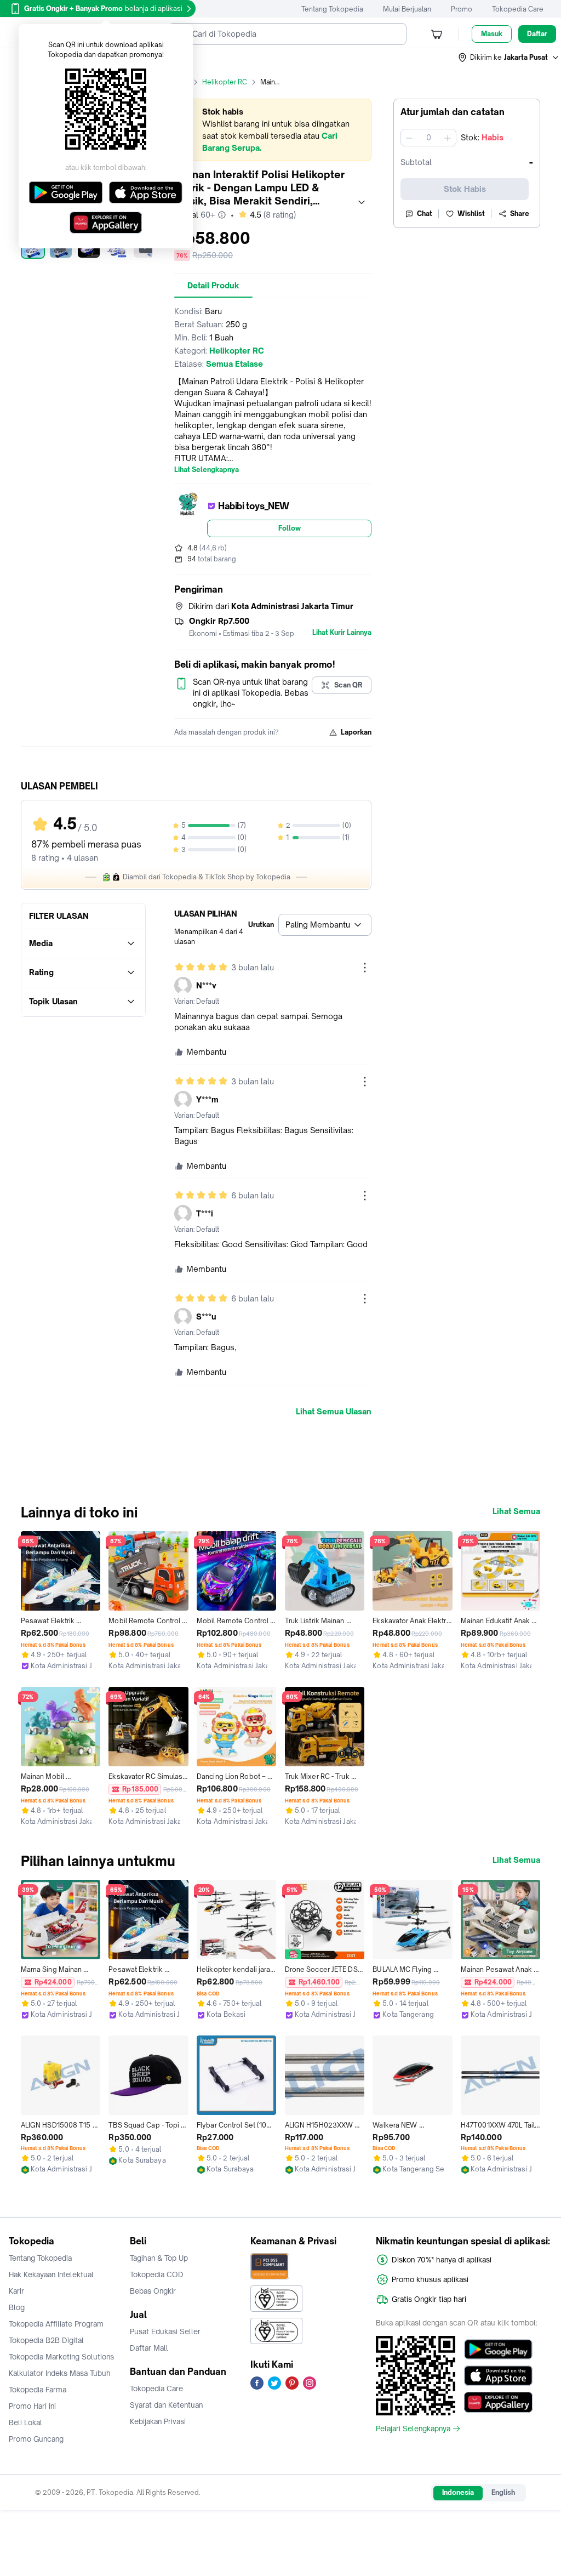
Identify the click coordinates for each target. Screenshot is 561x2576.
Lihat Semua (516, 1511)
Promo (462, 9)
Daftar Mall (149, 2348)
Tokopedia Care (518, 9)
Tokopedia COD (157, 2274)
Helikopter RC (225, 82)
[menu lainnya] (365, 968)
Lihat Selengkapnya (207, 470)
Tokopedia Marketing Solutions (61, 2357)
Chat (425, 214)
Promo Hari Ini (32, 2406)
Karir (16, 2291)
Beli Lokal (25, 2423)
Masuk (492, 34)
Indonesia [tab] (458, 2492)
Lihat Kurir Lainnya (342, 633)
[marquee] (273, 130)
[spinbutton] (428, 138)
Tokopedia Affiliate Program (56, 2324)
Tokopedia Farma (38, 2390)
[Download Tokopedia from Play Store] (498, 2350)
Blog (17, 2307)
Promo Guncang (36, 2439)
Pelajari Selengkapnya (413, 2429)
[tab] (213, 286)
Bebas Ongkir (153, 2291)
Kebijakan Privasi (158, 2421)
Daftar (537, 34)
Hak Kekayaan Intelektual (51, 2274)
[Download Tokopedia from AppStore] (498, 2376)
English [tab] (503, 2492)
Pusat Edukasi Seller (165, 2332)
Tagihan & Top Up (159, 2258)
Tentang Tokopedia (332, 9)
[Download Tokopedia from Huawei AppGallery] (498, 2402)
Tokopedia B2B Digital (46, 2340)
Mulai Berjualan (407, 9)
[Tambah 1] (448, 138)
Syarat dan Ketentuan (166, 2405)
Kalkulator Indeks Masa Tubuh (60, 2373)
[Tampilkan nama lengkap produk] (362, 202)
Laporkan (356, 732)
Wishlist (471, 214)
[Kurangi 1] (409, 138)
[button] (509, 58)
